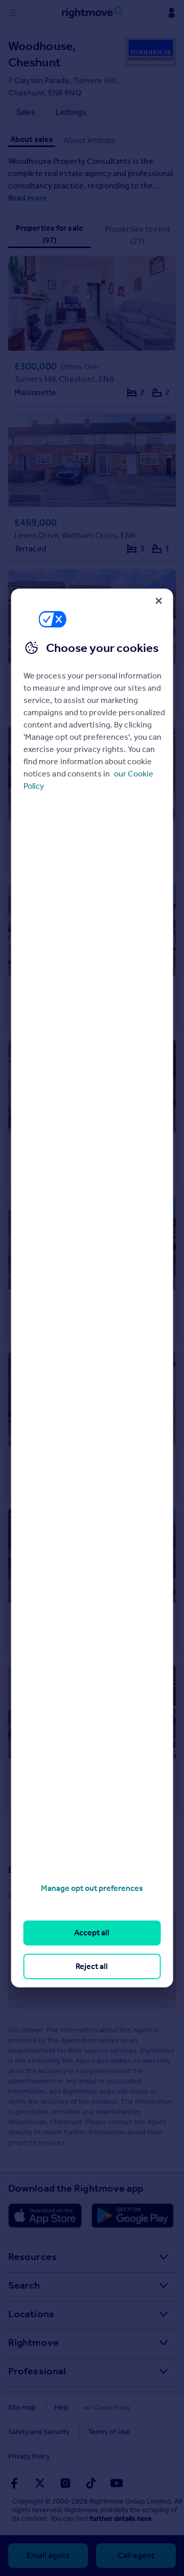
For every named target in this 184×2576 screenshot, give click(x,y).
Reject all (92, 1966)
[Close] (158, 601)
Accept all (92, 1933)
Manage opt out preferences (92, 1888)
